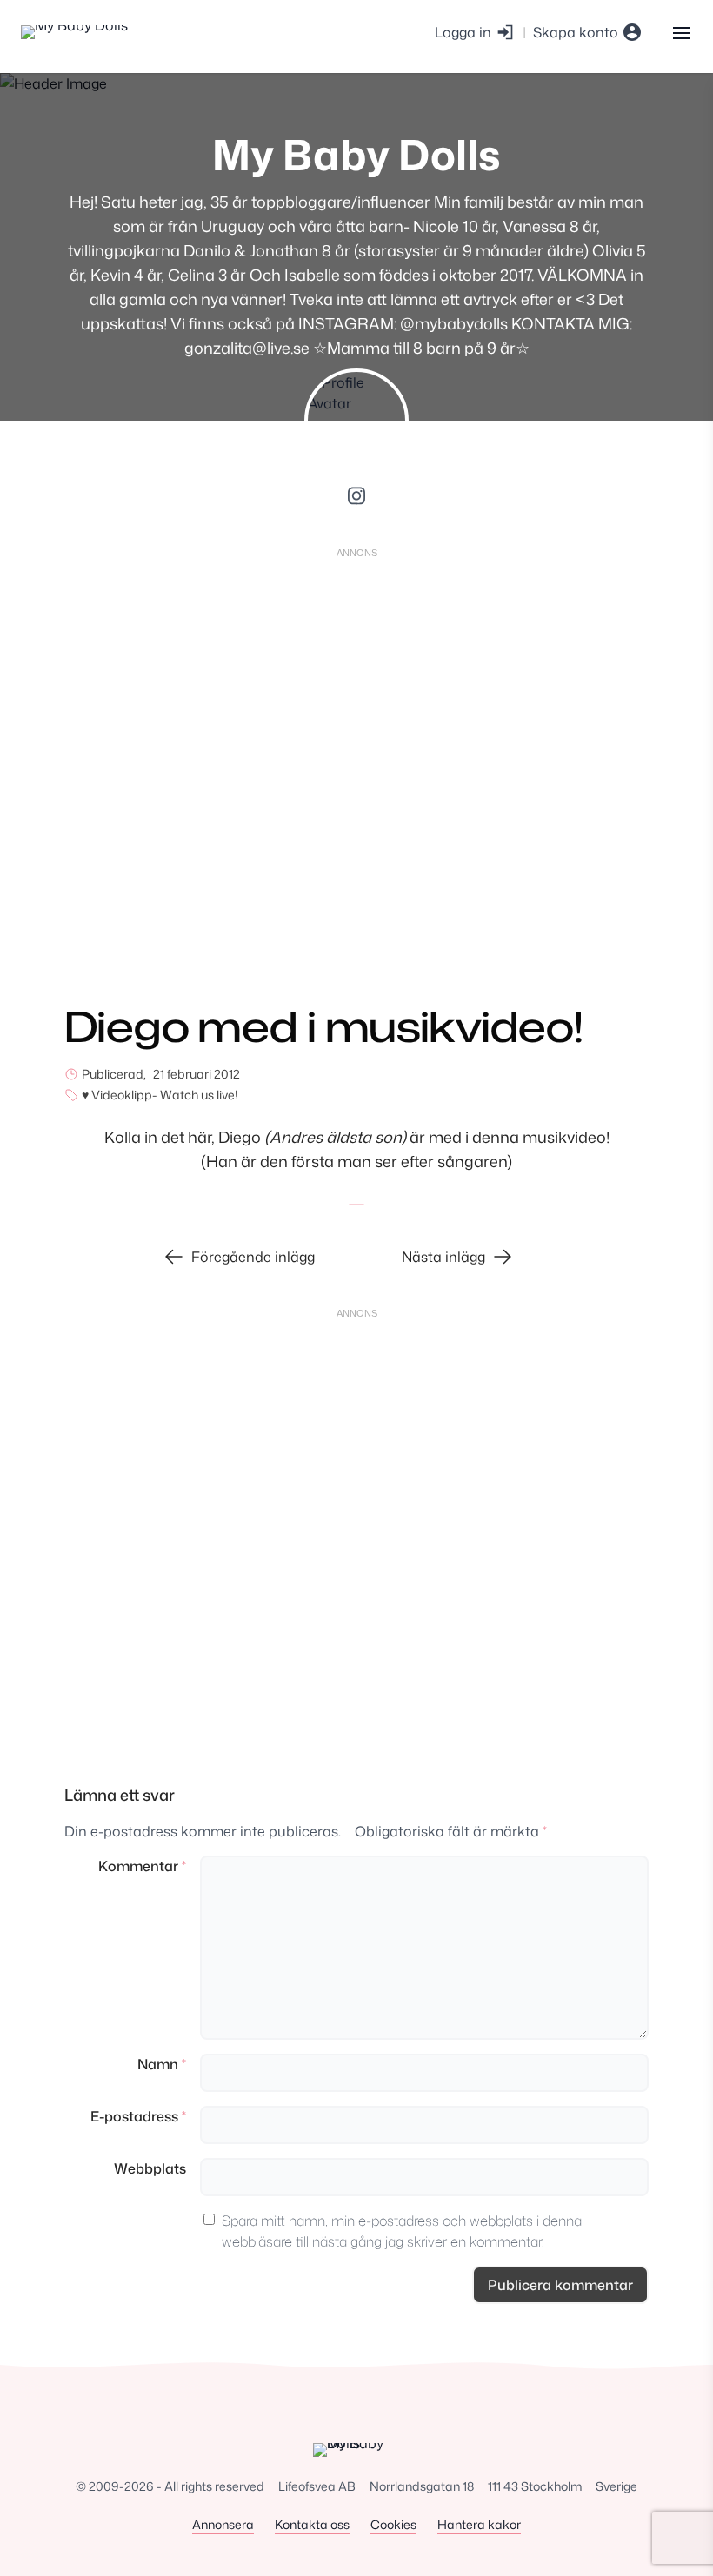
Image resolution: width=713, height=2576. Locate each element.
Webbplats (150, 2168)
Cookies (393, 2524)
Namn (162, 2064)
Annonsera (223, 2524)
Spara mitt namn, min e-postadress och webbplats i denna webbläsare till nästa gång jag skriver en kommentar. (402, 2231)
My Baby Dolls (356, 154)
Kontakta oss (312, 2524)
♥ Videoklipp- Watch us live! (160, 1095)
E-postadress (138, 2116)
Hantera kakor (479, 2524)
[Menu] (681, 32)
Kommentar (142, 1866)
